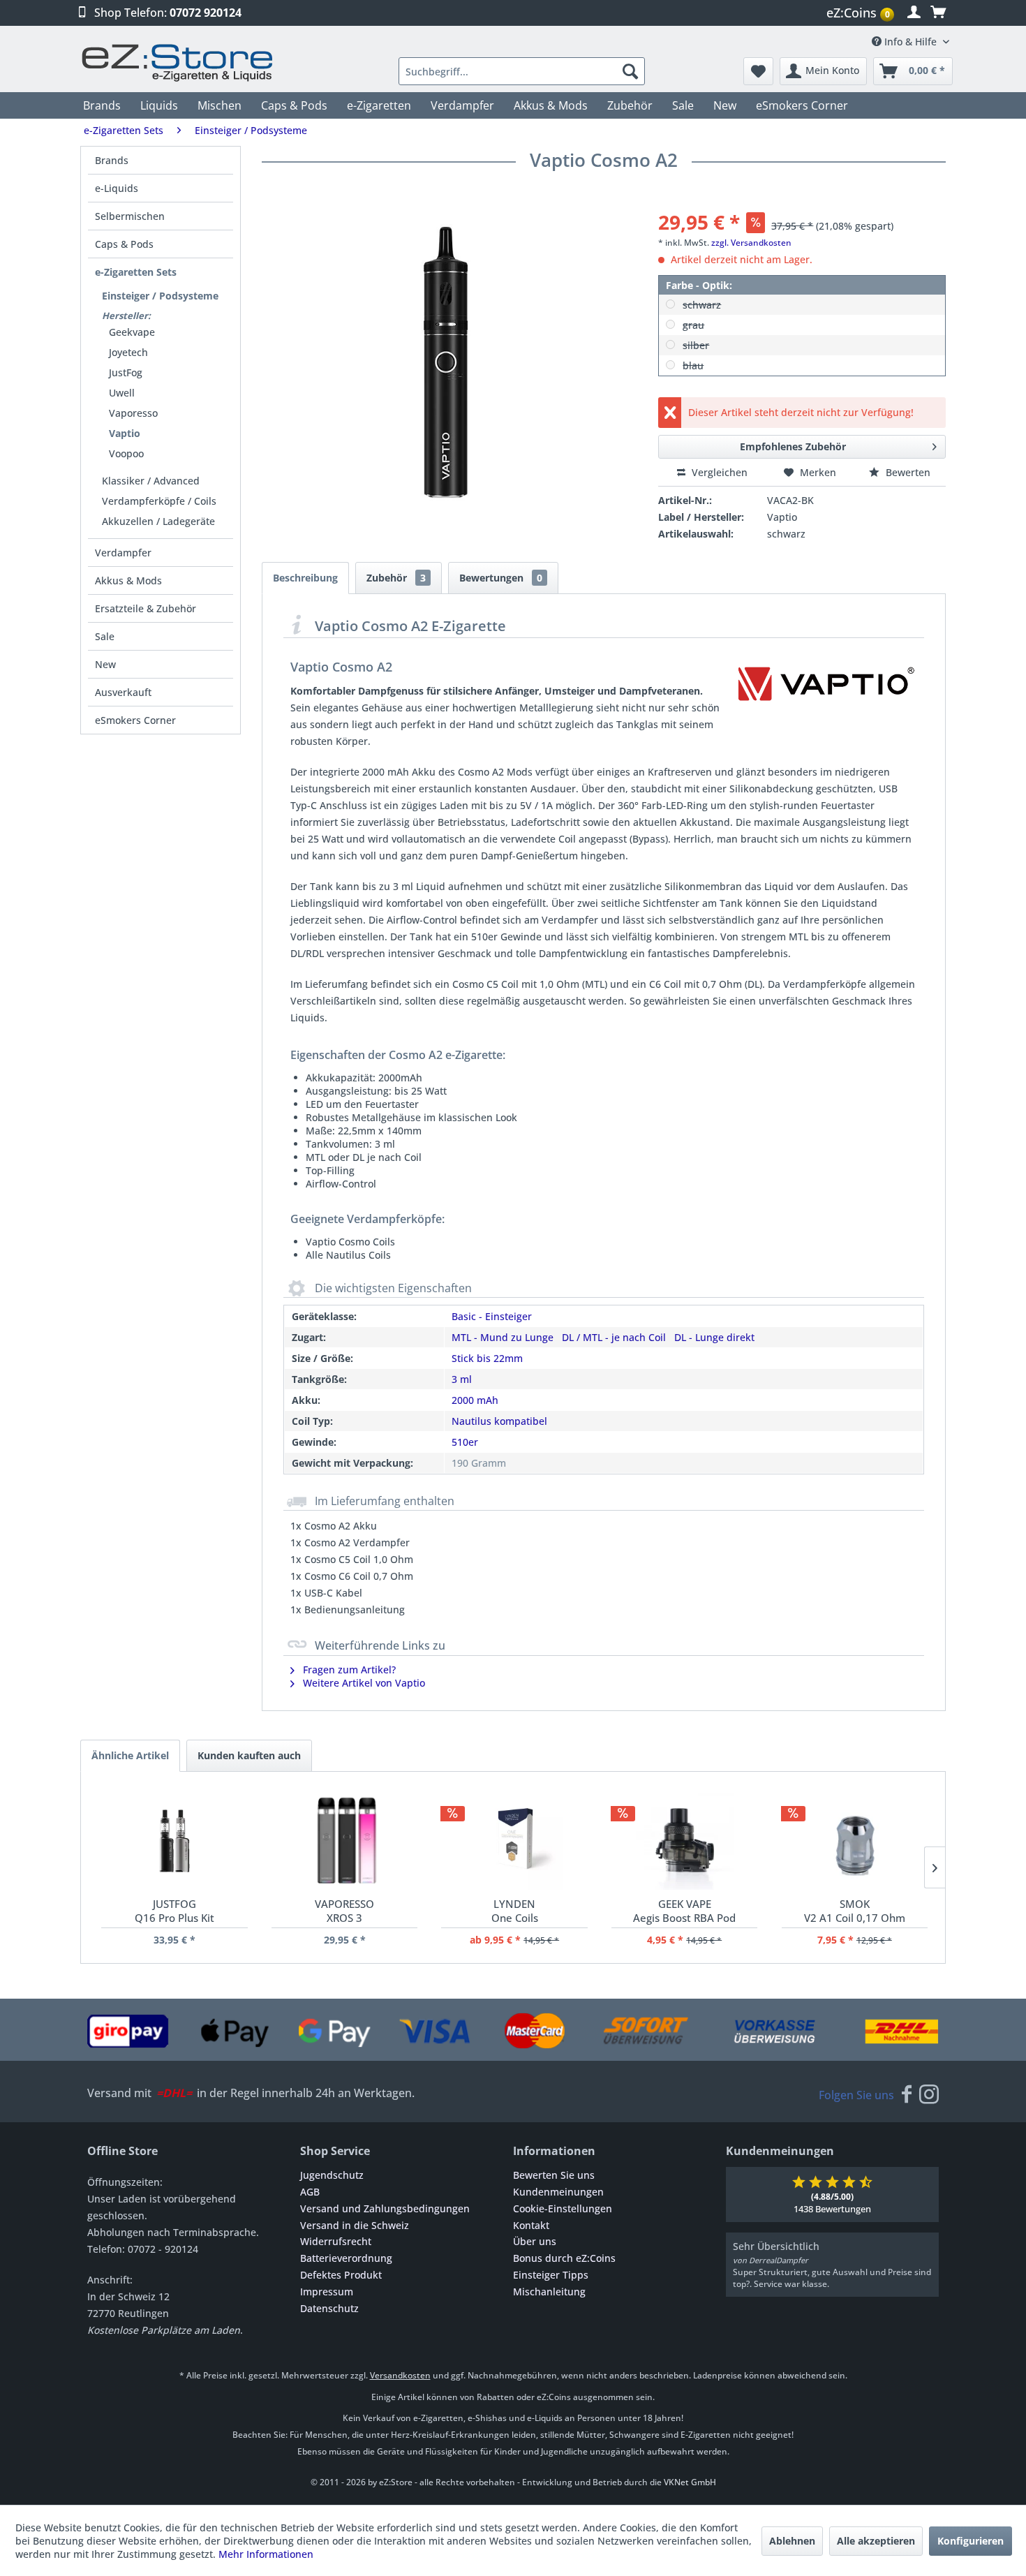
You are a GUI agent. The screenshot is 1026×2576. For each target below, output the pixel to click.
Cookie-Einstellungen (563, 2208)
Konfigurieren (971, 2541)
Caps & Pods (124, 244)
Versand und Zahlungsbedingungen (385, 2208)
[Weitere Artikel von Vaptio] (826, 693)
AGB (310, 2192)
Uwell (122, 393)
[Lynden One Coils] (514, 1841)
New (105, 664)
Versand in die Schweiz (355, 2225)
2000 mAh (475, 1400)
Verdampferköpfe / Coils (159, 501)
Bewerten (907, 472)
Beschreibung (305, 578)
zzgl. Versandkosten (751, 243)
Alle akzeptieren (876, 2541)
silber (696, 345)
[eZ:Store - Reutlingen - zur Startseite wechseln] (178, 62)
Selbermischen (130, 216)
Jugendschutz (332, 2175)
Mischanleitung (549, 2292)
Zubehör (396, 578)
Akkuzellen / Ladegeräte (158, 521)
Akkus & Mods (128, 580)
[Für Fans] (907, 2095)
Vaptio (125, 433)
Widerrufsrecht (336, 2241)
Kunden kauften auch (249, 1755)
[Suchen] (630, 71)
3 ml (462, 1379)
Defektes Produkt (341, 2275)
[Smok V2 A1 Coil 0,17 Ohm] (855, 1841)
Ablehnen (792, 2541)
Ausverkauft (123, 692)
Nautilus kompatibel (499, 1421)
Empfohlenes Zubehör (793, 446)
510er (465, 1442)
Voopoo (126, 453)
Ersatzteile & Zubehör (146, 608)
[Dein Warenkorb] (938, 13)
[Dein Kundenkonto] (914, 13)
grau (693, 325)
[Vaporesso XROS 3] (344, 1841)
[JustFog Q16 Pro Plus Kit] (174, 1841)
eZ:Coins (858, 13)
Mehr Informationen (266, 2554)
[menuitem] (862, 13)
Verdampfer (123, 553)
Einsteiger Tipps (551, 2275)
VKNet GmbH (690, 2482)
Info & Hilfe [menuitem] (910, 42)
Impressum (327, 2292)
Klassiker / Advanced (151, 481)
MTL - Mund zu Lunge (503, 1337)
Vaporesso (133, 413)
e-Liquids (117, 188)
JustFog (126, 372)
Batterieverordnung (346, 2258)
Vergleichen (718, 472)
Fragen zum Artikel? (348, 1670)
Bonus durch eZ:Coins (564, 2258)
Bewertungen (501, 578)
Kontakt (531, 2225)
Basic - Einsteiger (492, 1316)
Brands (112, 160)
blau (693, 365)
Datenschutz (329, 2308)
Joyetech (128, 352)
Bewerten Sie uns (554, 2175)
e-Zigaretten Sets (136, 272)
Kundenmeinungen (558, 2192)
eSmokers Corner (135, 720)
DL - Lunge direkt (714, 1337)
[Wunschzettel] (758, 71)
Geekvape (132, 332)
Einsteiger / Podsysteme (160, 296)
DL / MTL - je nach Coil (614, 1337)
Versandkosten (400, 2375)
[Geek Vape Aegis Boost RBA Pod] (684, 1841)
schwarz (702, 305)
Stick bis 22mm (487, 1358)
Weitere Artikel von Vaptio (363, 1683)
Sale (105, 636)
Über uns (535, 2241)
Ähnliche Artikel (130, 1755)
